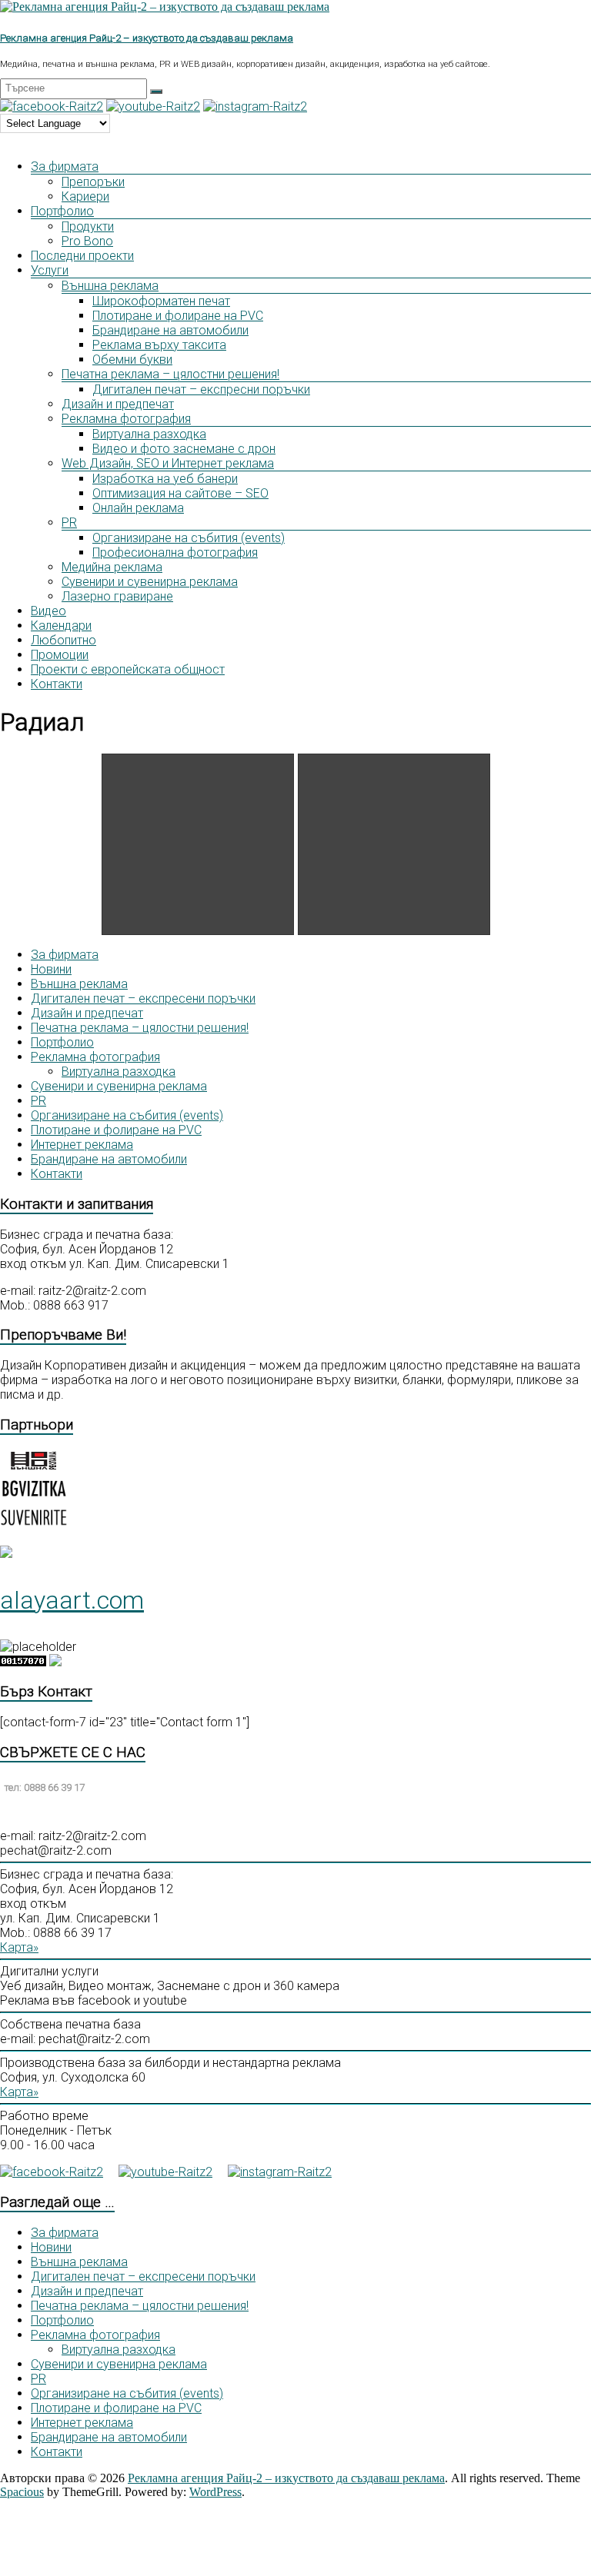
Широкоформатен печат (161, 301)
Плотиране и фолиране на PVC (178, 316)
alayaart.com (72, 1600)
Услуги (50, 270)
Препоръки (93, 182)
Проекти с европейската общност (128, 669)
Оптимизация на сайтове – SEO (180, 493)
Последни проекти (82, 256)
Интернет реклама (82, 1145)
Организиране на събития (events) (189, 538)
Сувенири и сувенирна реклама (150, 582)
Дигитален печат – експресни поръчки (201, 389)
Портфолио (62, 211)
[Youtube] (153, 107)
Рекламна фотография (126, 419)
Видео (48, 611)
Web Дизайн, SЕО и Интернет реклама (168, 463)
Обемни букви (132, 359)
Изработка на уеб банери (165, 479)
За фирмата (65, 166)
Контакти (57, 684)
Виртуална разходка (149, 434)
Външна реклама (110, 286)
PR (69, 523)
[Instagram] (255, 107)
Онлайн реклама (138, 508)
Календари (61, 626)
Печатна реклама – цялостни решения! (170, 374)
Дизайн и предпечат (118, 404)
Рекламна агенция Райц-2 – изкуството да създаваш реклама (147, 38)
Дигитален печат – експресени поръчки (143, 998)
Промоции (60, 655)
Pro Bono (87, 241)
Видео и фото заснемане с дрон (184, 449)
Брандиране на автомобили (170, 330)
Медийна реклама (112, 567)
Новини (51, 969)
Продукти (88, 226)
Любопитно (63, 640)
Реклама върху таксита (159, 345)
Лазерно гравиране (117, 596)
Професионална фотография (175, 552)
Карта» (19, 1947)
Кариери (85, 196)
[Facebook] (52, 107)
